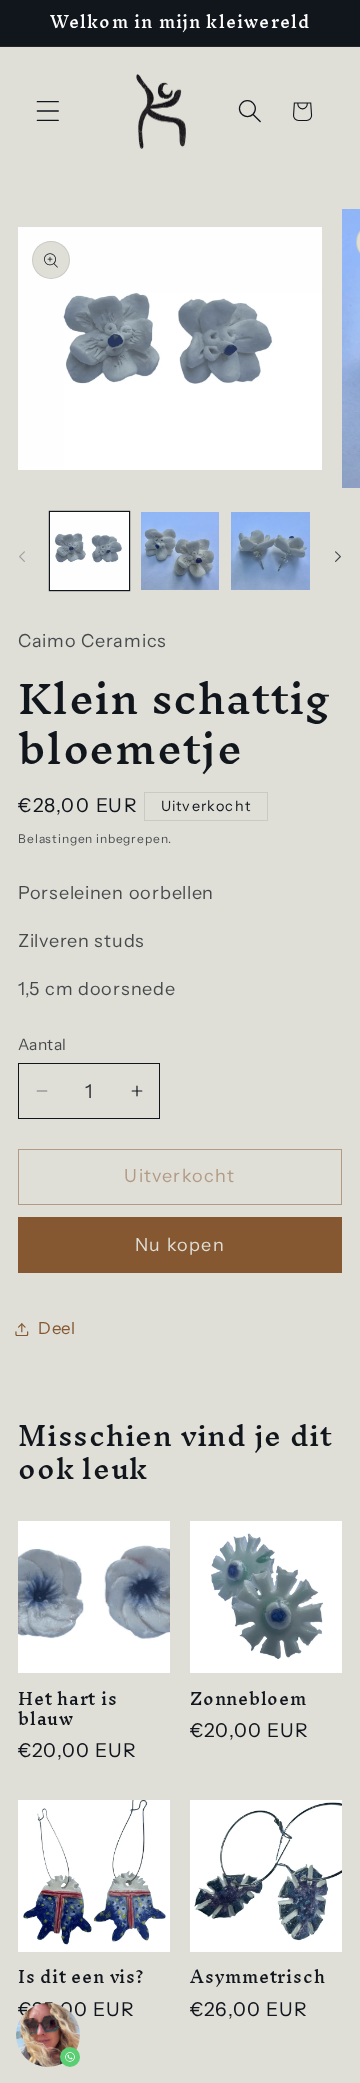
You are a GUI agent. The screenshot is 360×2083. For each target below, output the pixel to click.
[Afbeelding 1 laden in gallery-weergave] (89, 551)
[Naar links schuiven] (22, 557)
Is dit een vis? (81, 1977)
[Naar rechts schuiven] (338, 557)
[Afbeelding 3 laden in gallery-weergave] (270, 551)
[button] (48, 111)
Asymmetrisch (257, 1977)
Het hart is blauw (68, 1709)
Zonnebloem (248, 1699)
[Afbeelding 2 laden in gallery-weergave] (180, 551)
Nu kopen (180, 1245)
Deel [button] (57, 1328)
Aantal (42, 1044)
